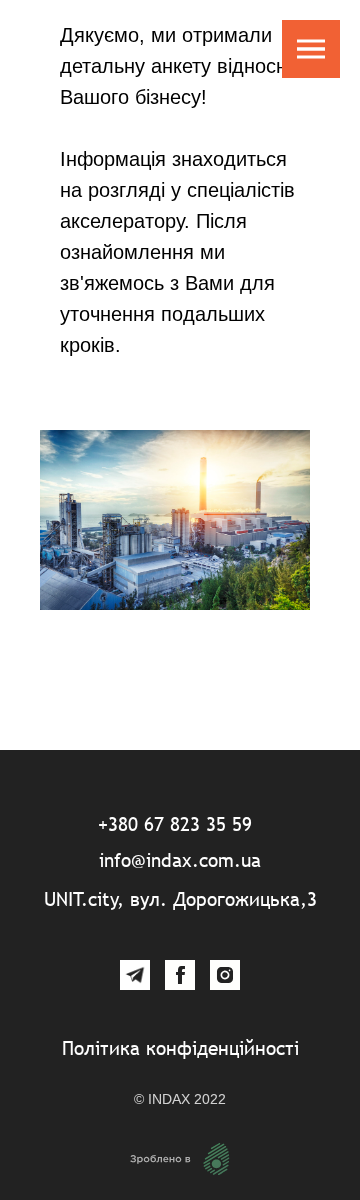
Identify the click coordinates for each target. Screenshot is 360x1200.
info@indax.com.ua (180, 860)
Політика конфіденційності (180, 1048)
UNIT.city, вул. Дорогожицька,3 (180, 899)
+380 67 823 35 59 (175, 824)
